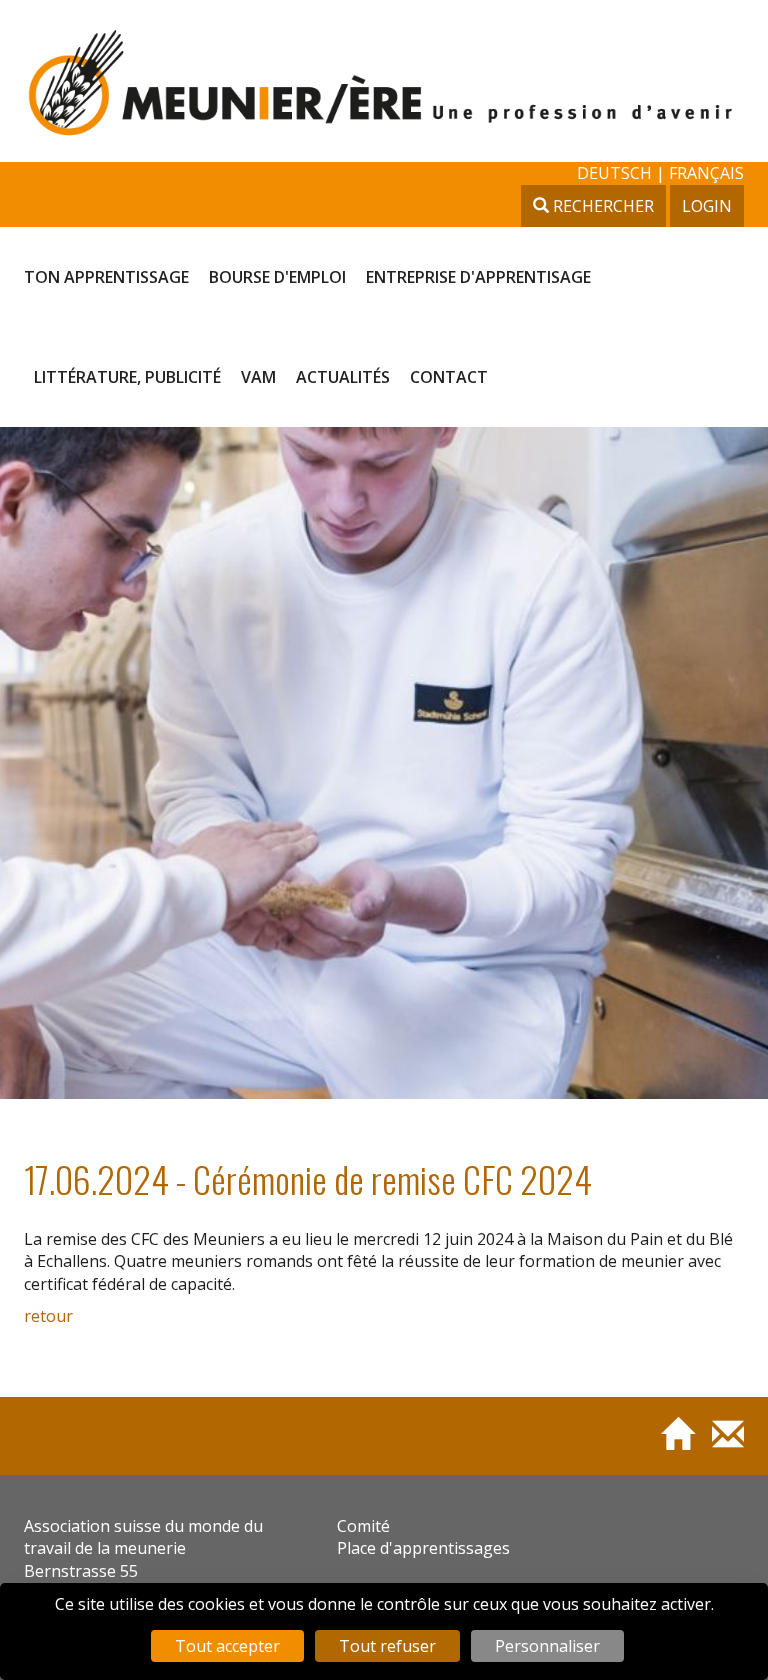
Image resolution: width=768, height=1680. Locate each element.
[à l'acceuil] (669, 1443)
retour (48, 1316)
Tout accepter (227, 1646)
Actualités (343, 377)
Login (707, 206)
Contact (449, 377)
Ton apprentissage (106, 277)
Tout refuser (387, 1646)
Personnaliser (547, 1646)
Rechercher (601, 206)
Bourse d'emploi (277, 277)
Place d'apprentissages (423, 1548)
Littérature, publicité (127, 377)
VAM (258, 377)
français (706, 173)
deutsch (616, 173)
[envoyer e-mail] (720, 1443)
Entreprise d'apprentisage (478, 277)
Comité (363, 1526)
